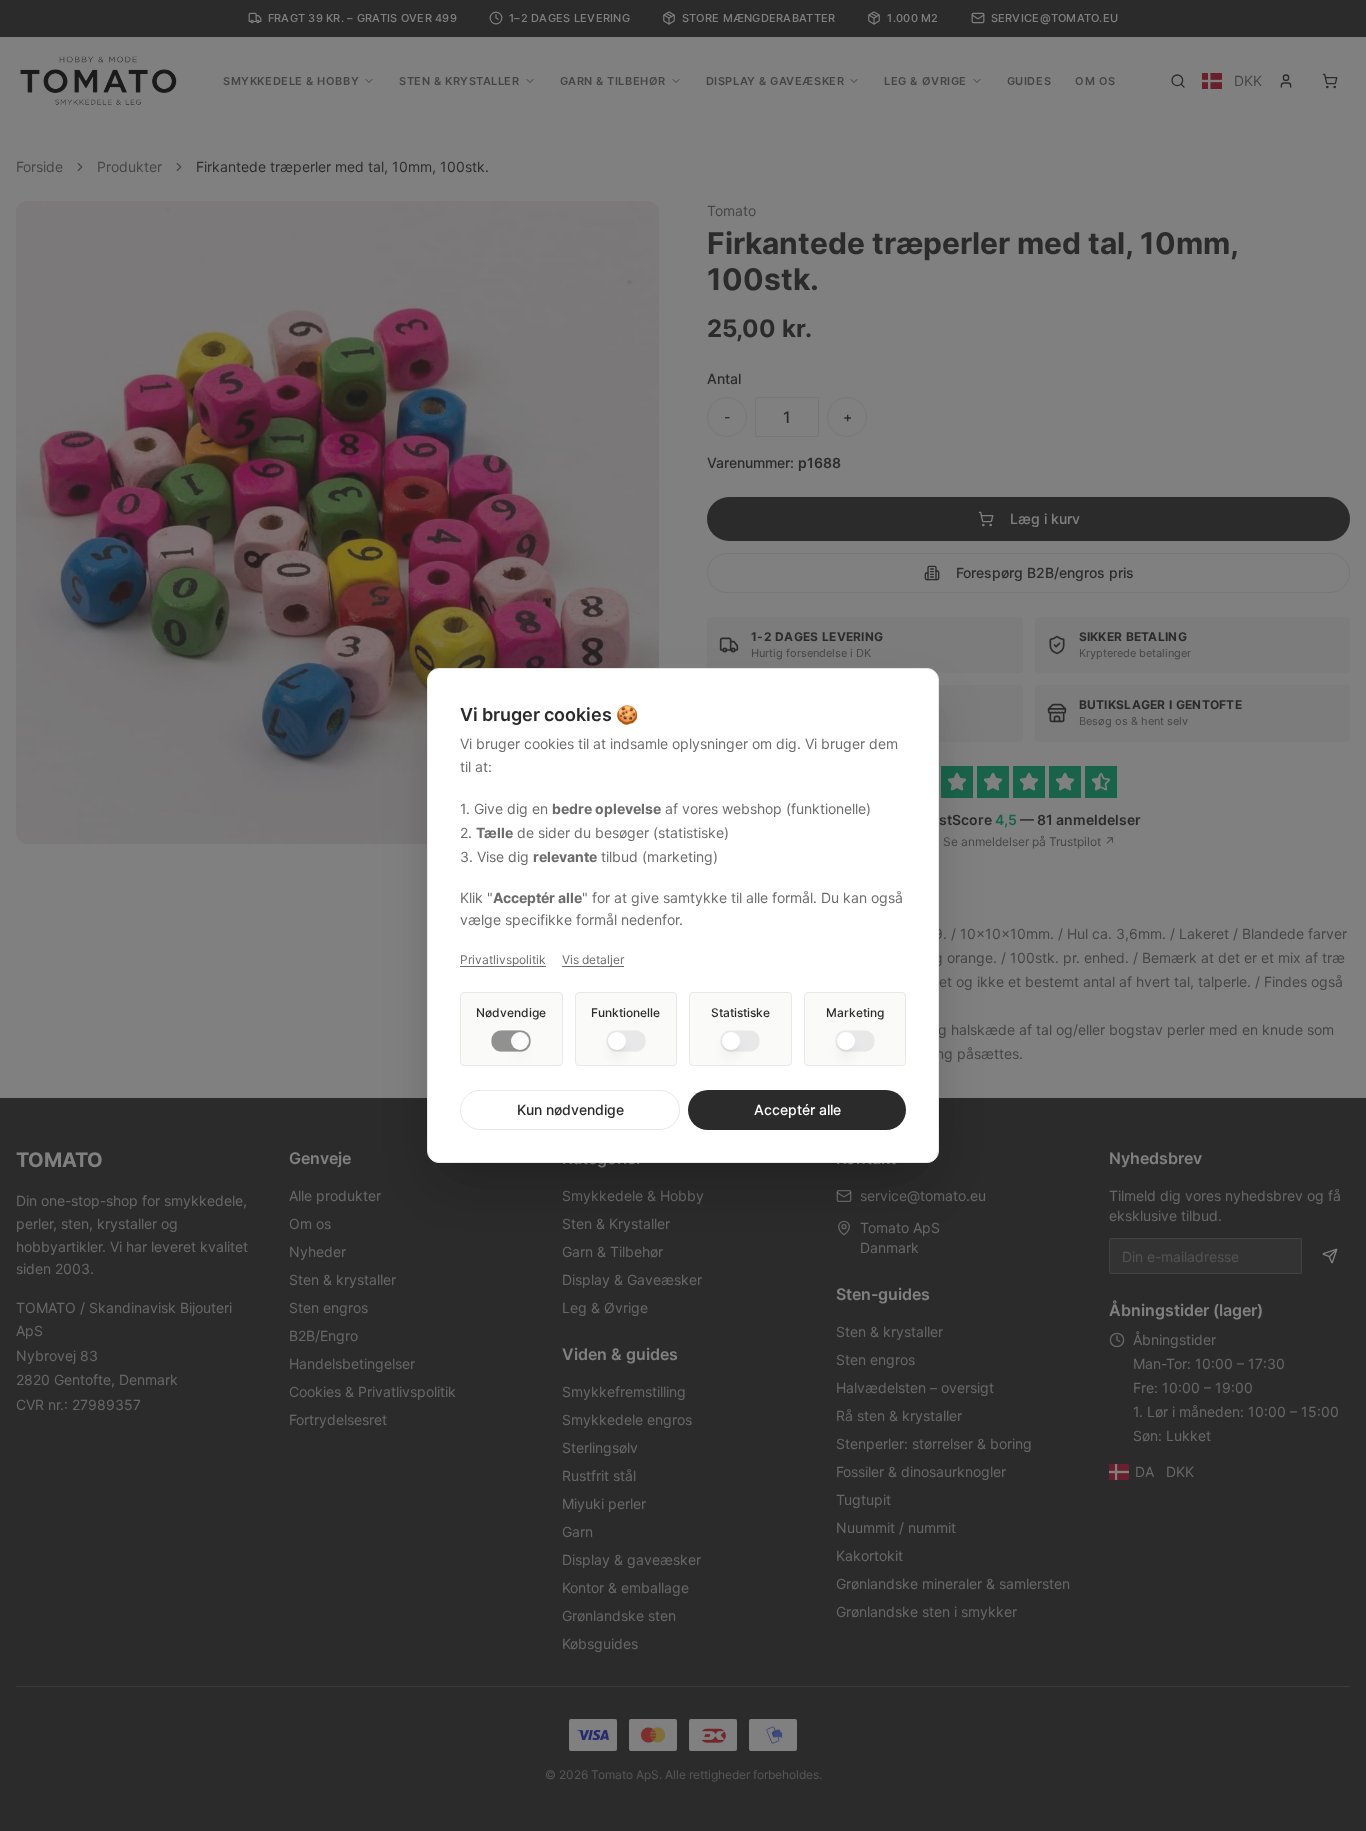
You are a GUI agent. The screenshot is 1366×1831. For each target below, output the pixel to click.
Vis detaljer (593, 959)
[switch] (511, 1041)
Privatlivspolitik (503, 959)
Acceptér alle (797, 1109)
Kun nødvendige (570, 1109)
